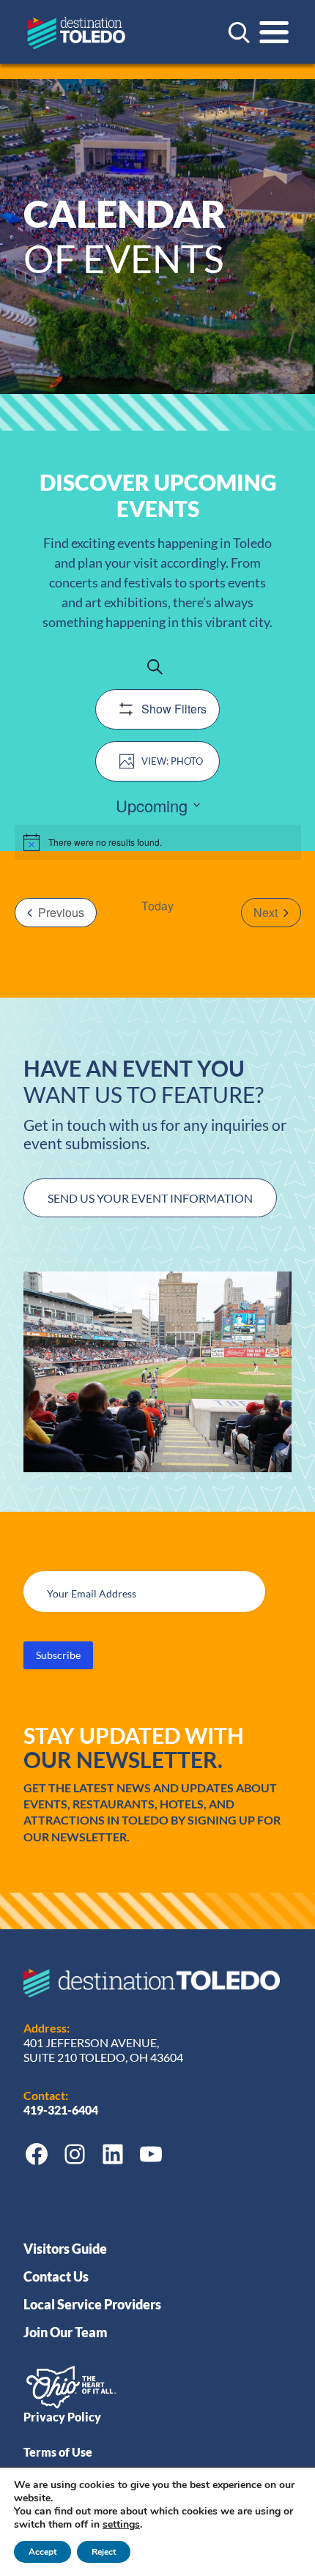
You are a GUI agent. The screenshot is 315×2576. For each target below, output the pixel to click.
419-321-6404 (62, 2110)
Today (157, 906)
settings (121, 2525)
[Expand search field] (239, 32)
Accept (42, 2552)
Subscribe (58, 1655)
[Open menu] (274, 32)
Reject (104, 2552)
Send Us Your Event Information (150, 1198)
